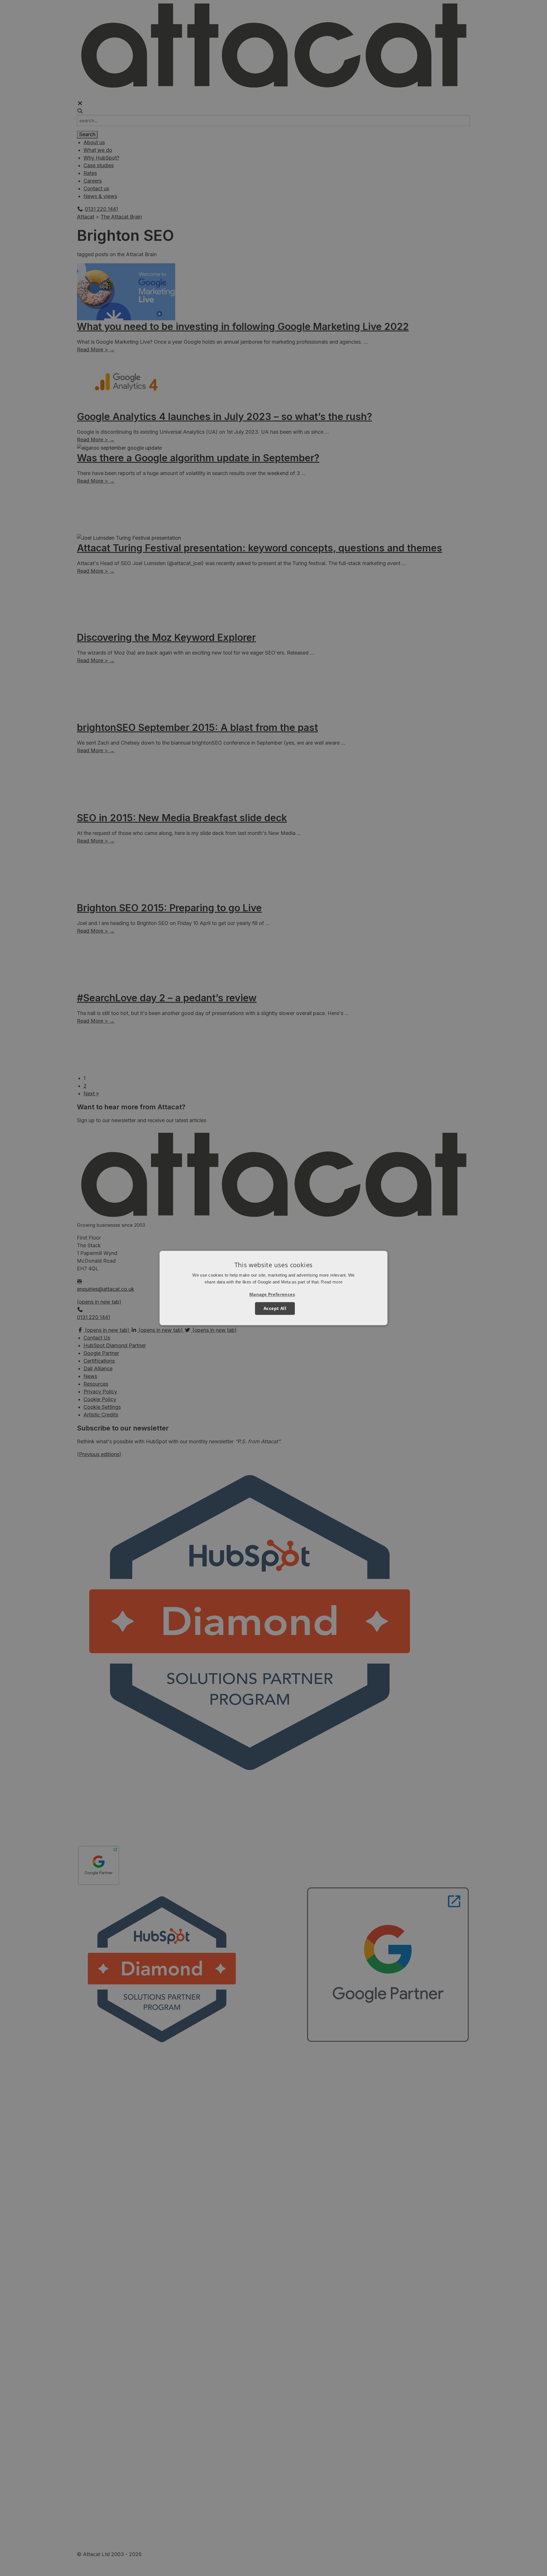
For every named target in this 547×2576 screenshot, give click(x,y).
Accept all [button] (275, 1309)
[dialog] (273, 1288)
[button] (273, 1295)
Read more (332, 1282)
